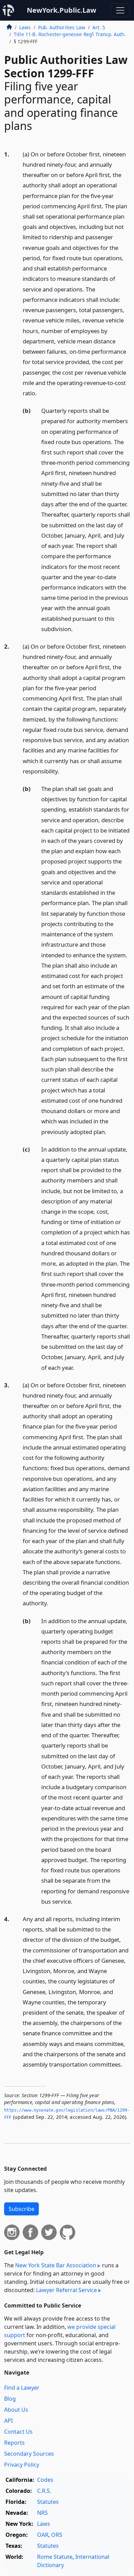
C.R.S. (44, 2491)
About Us (16, 2410)
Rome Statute (55, 2557)
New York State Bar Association (56, 2265)
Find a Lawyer (22, 2388)
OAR (43, 2535)
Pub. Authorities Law (62, 27)
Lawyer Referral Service (66, 2290)
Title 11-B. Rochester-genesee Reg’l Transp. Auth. (70, 34)
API (8, 2421)
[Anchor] (41, 393)
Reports (14, 2443)
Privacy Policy (22, 2465)
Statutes (48, 2502)
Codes (45, 2480)
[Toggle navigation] (120, 10)
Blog (10, 2399)
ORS (57, 2535)
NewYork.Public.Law (62, 10)
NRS (42, 2513)
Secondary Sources (29, 2454)
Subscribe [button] (21, 2209)
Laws (25, 27)
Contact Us (18, 2432)
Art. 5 (99, 27)
